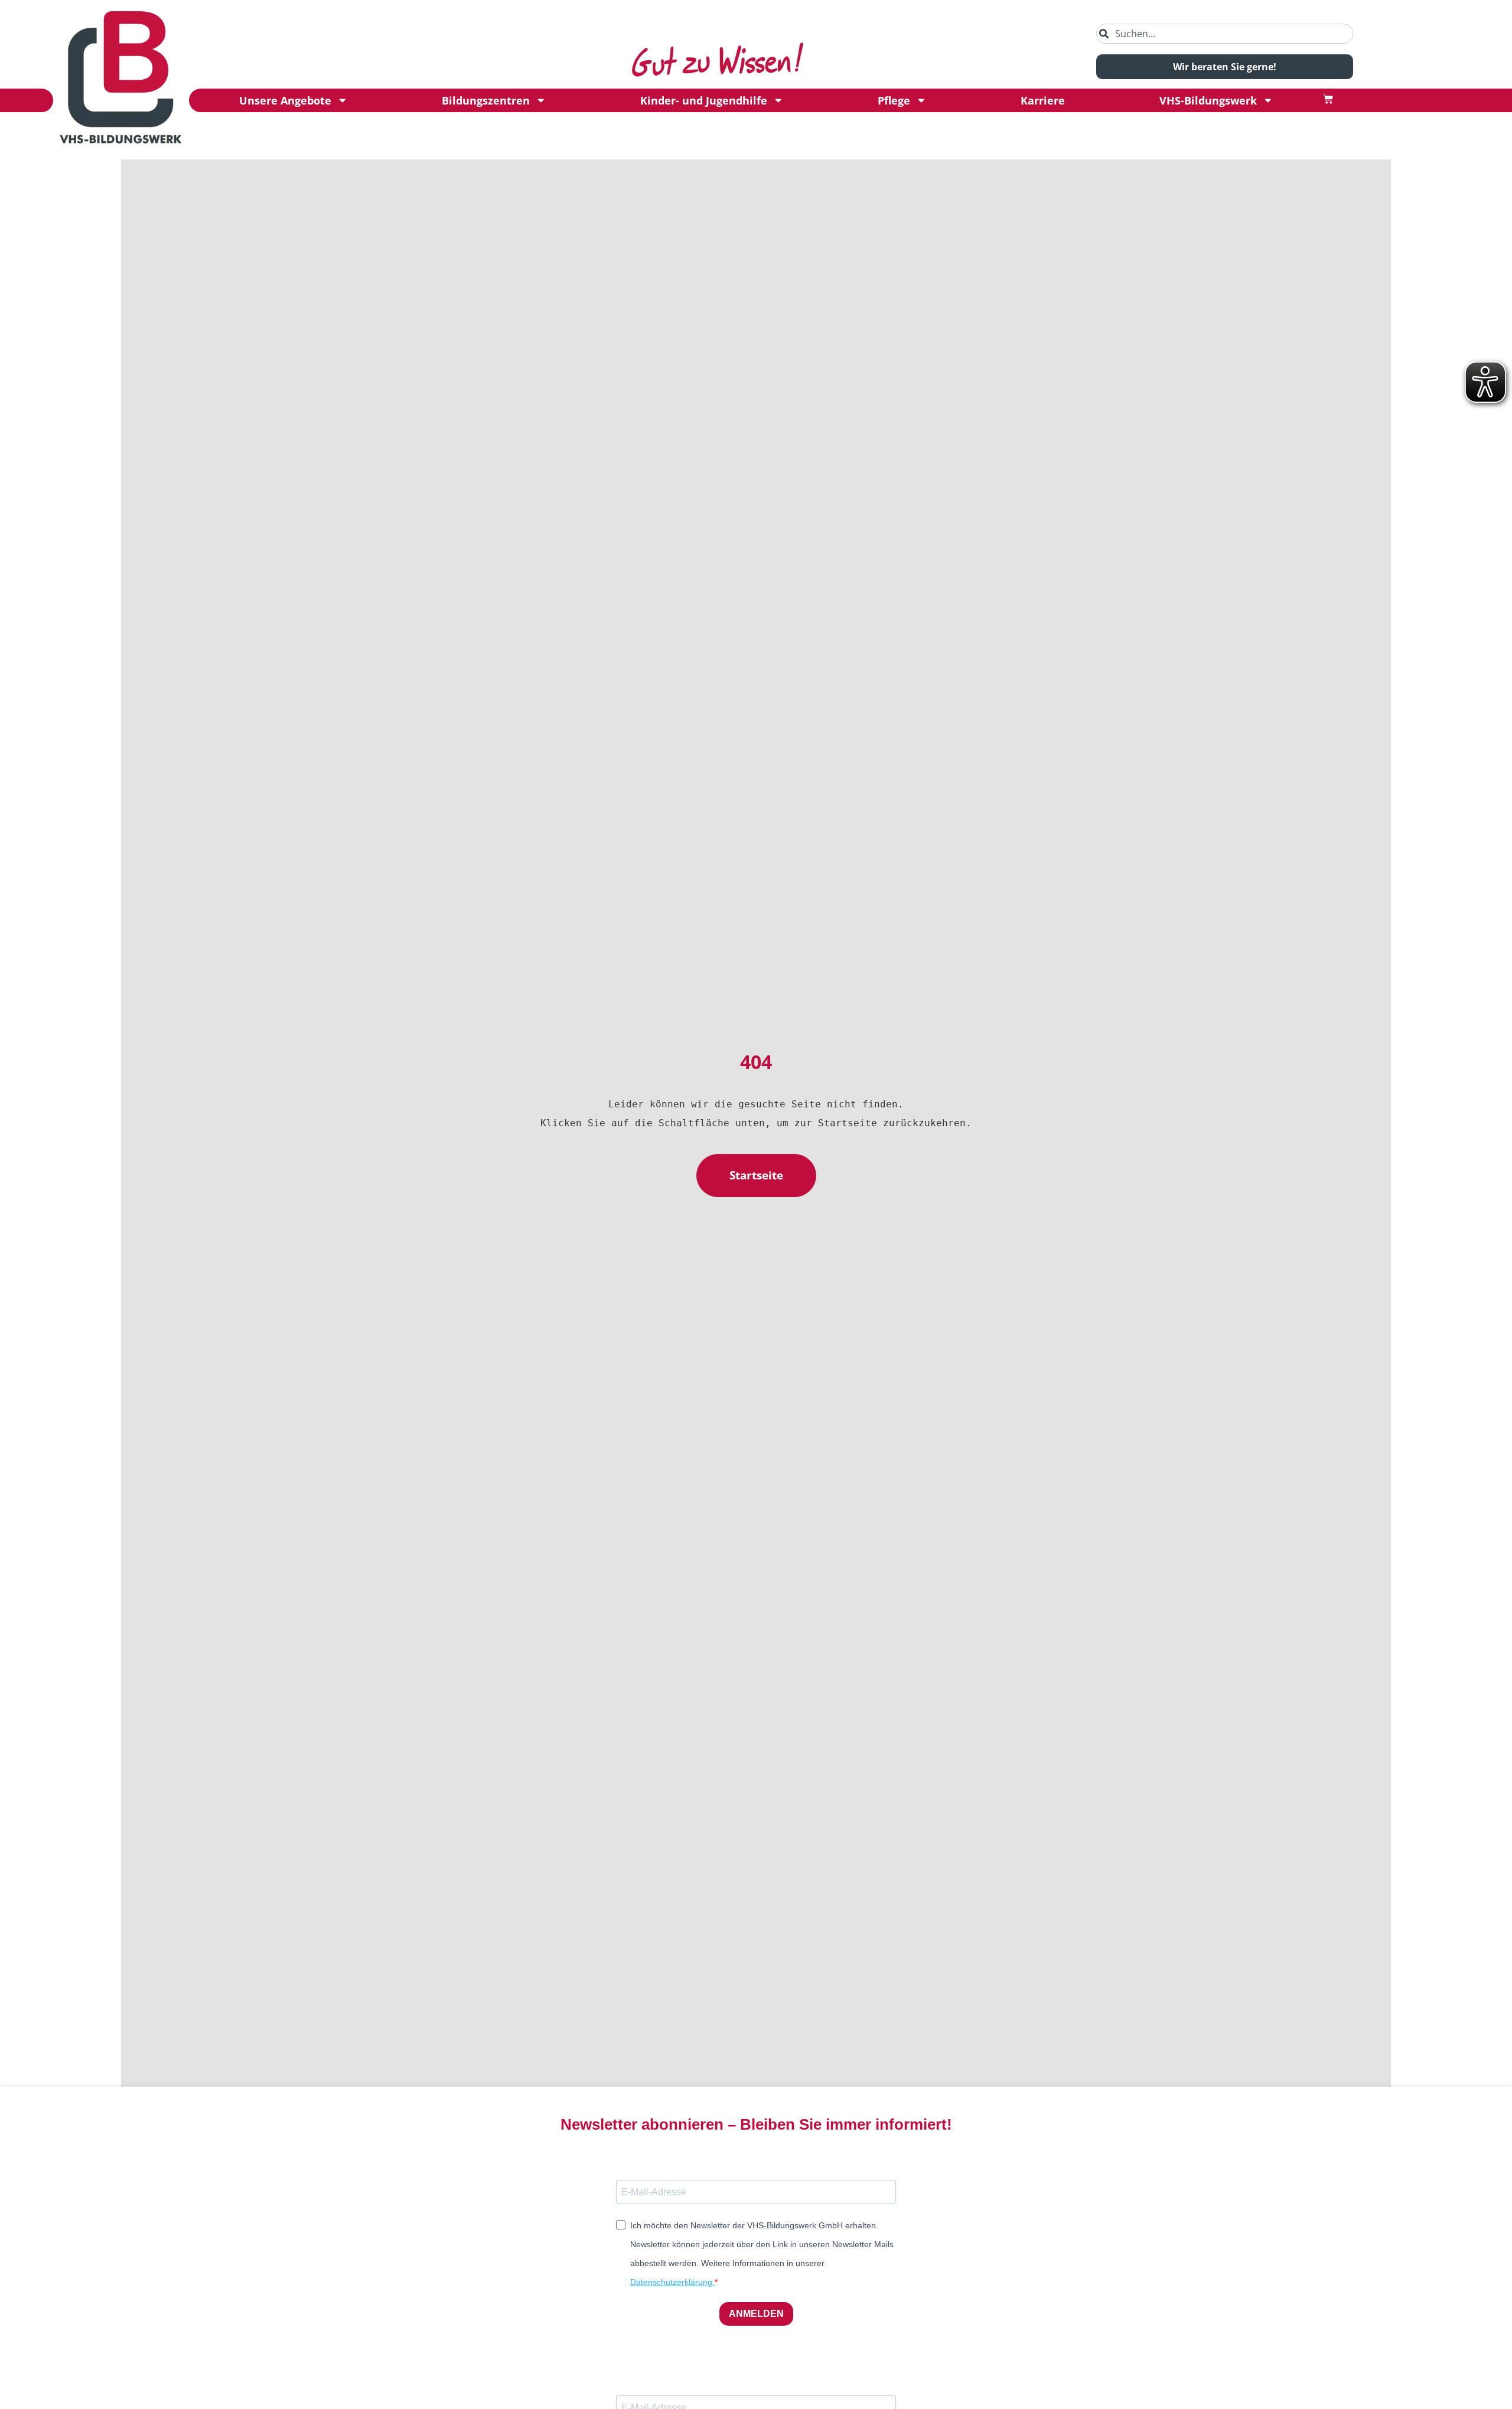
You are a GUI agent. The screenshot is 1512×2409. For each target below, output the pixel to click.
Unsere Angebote (285, 100)
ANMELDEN (756, 2314)
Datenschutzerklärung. (672, 2282)
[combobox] (1225, 34)
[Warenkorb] (1328, 99)
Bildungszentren (486, 100)
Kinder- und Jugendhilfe (704, 100)
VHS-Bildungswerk (1208, 100)
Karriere (1043, 100)
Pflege (894, 100)
